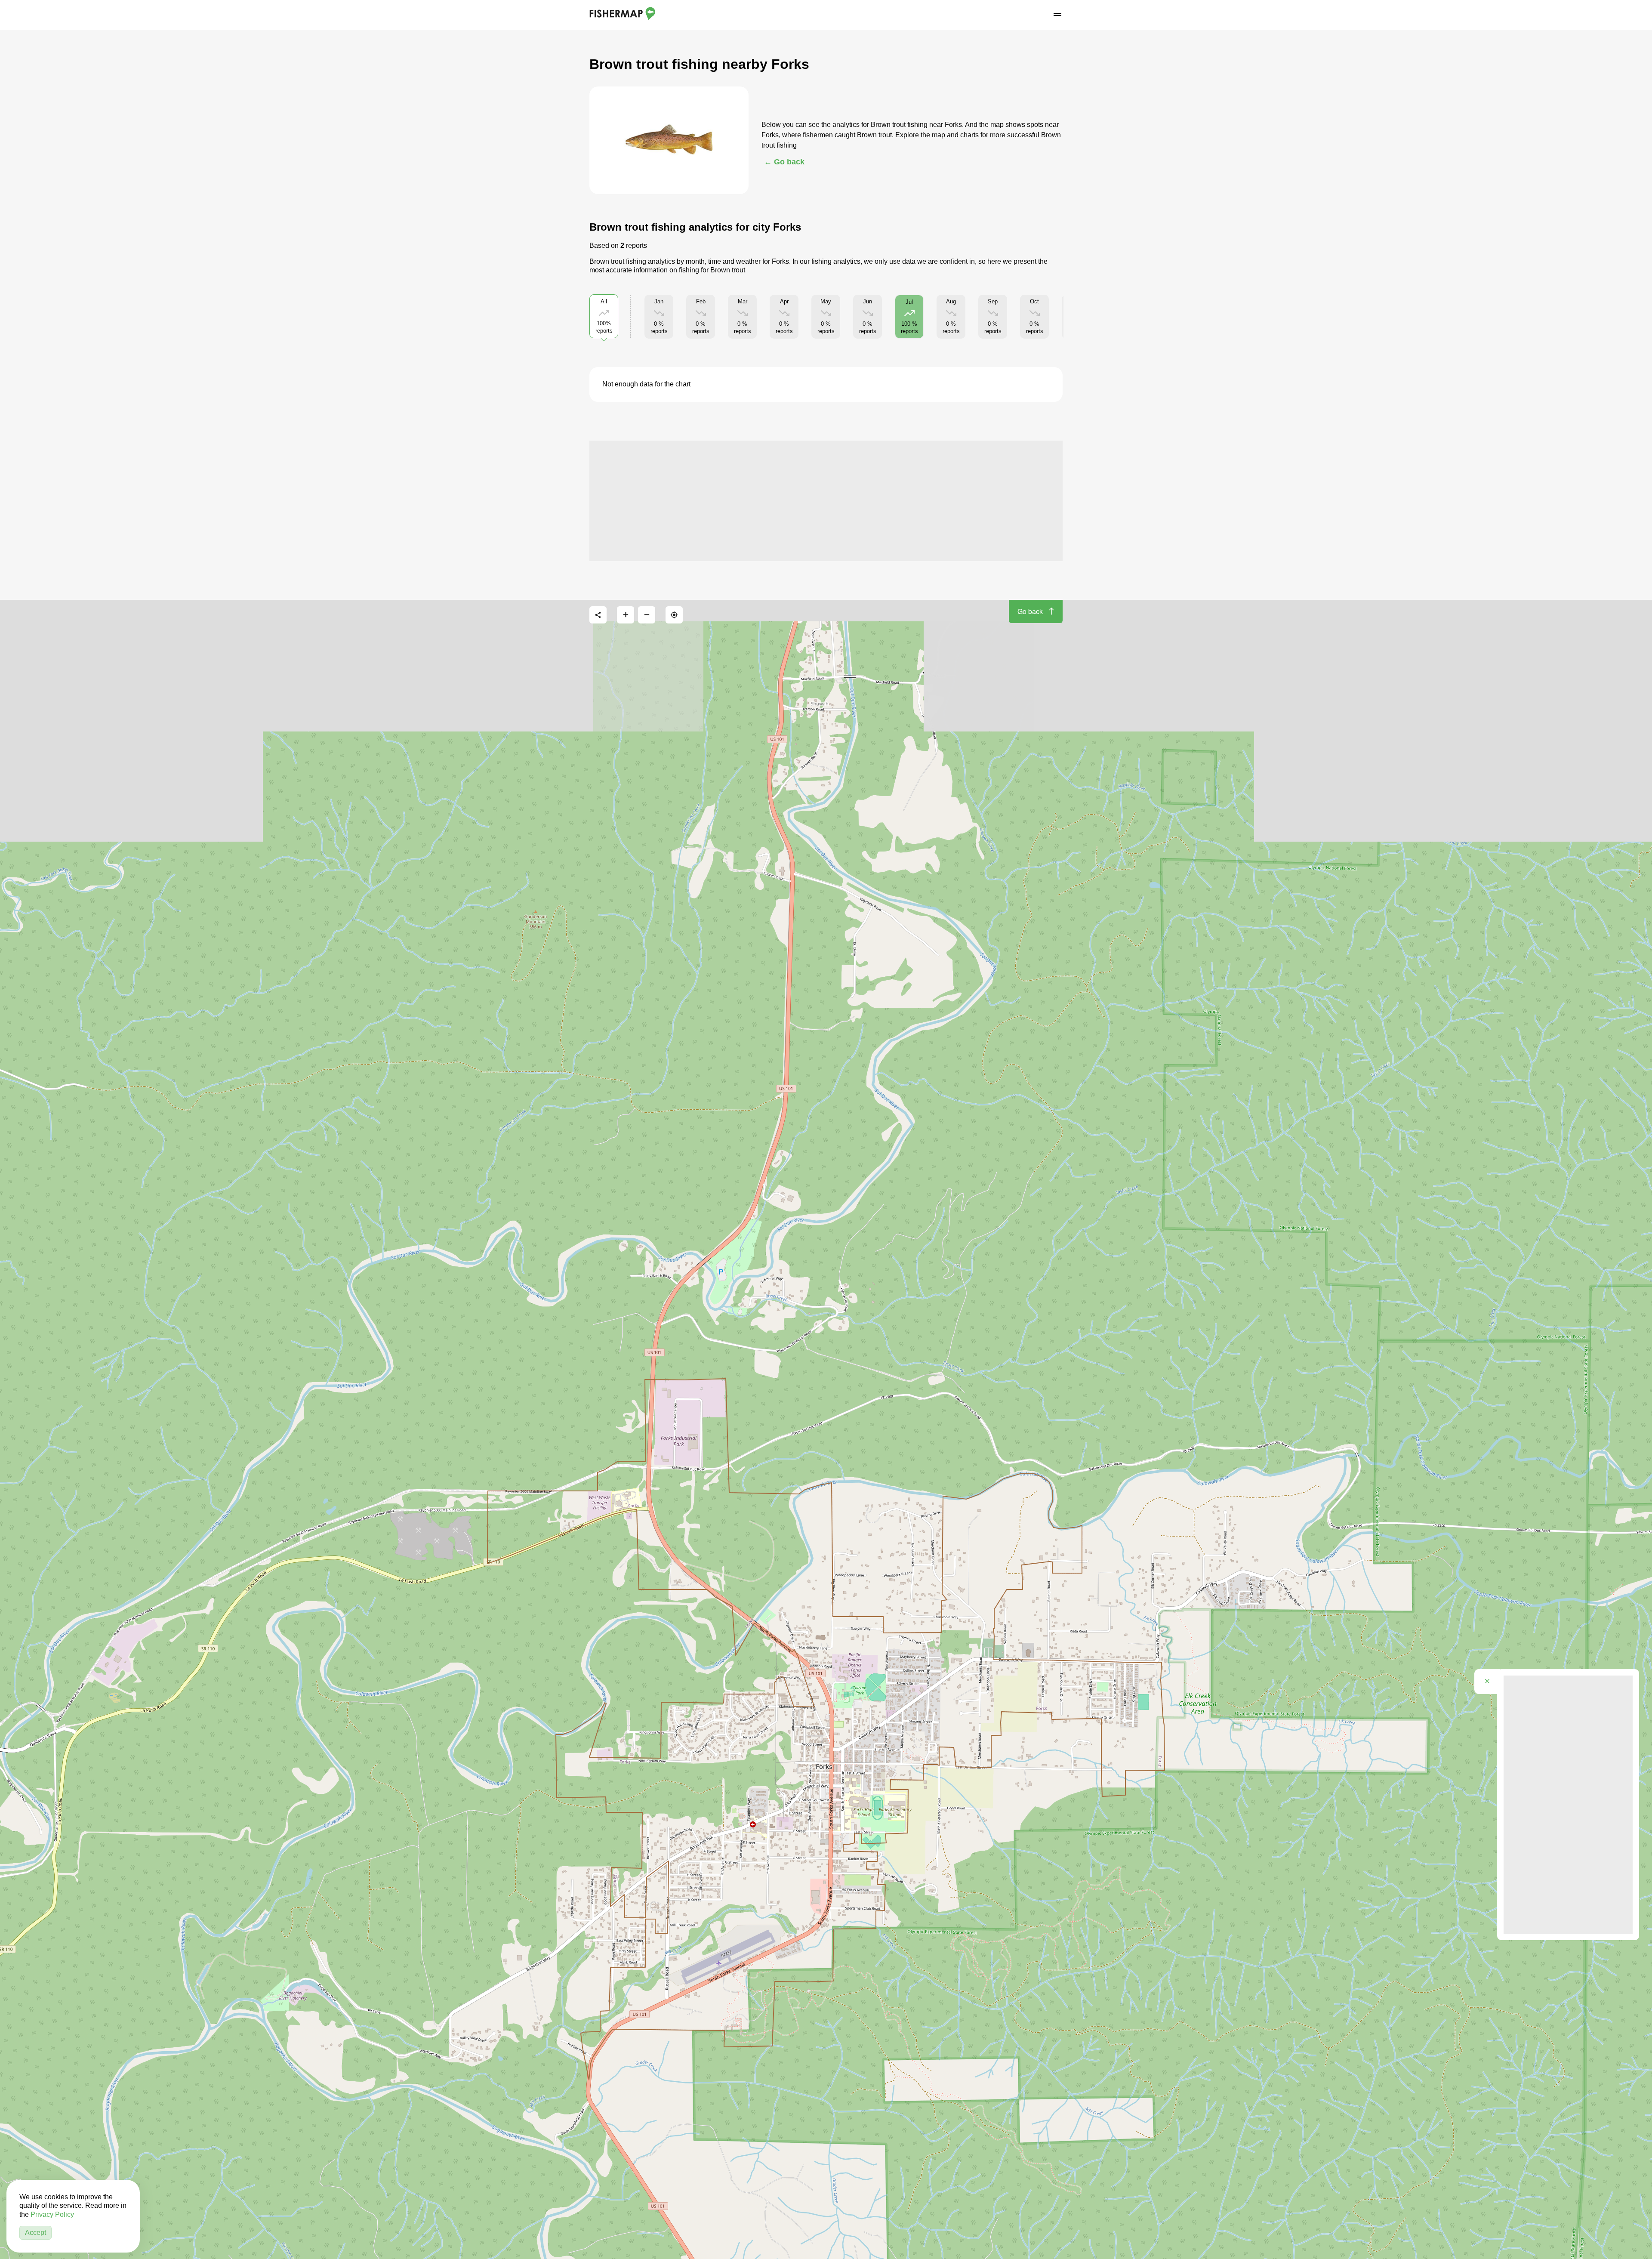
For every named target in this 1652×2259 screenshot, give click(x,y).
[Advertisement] (826, 501)
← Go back (784, 162)
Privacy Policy (52, 2214)
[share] (598, 615)
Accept (35, 2233)
